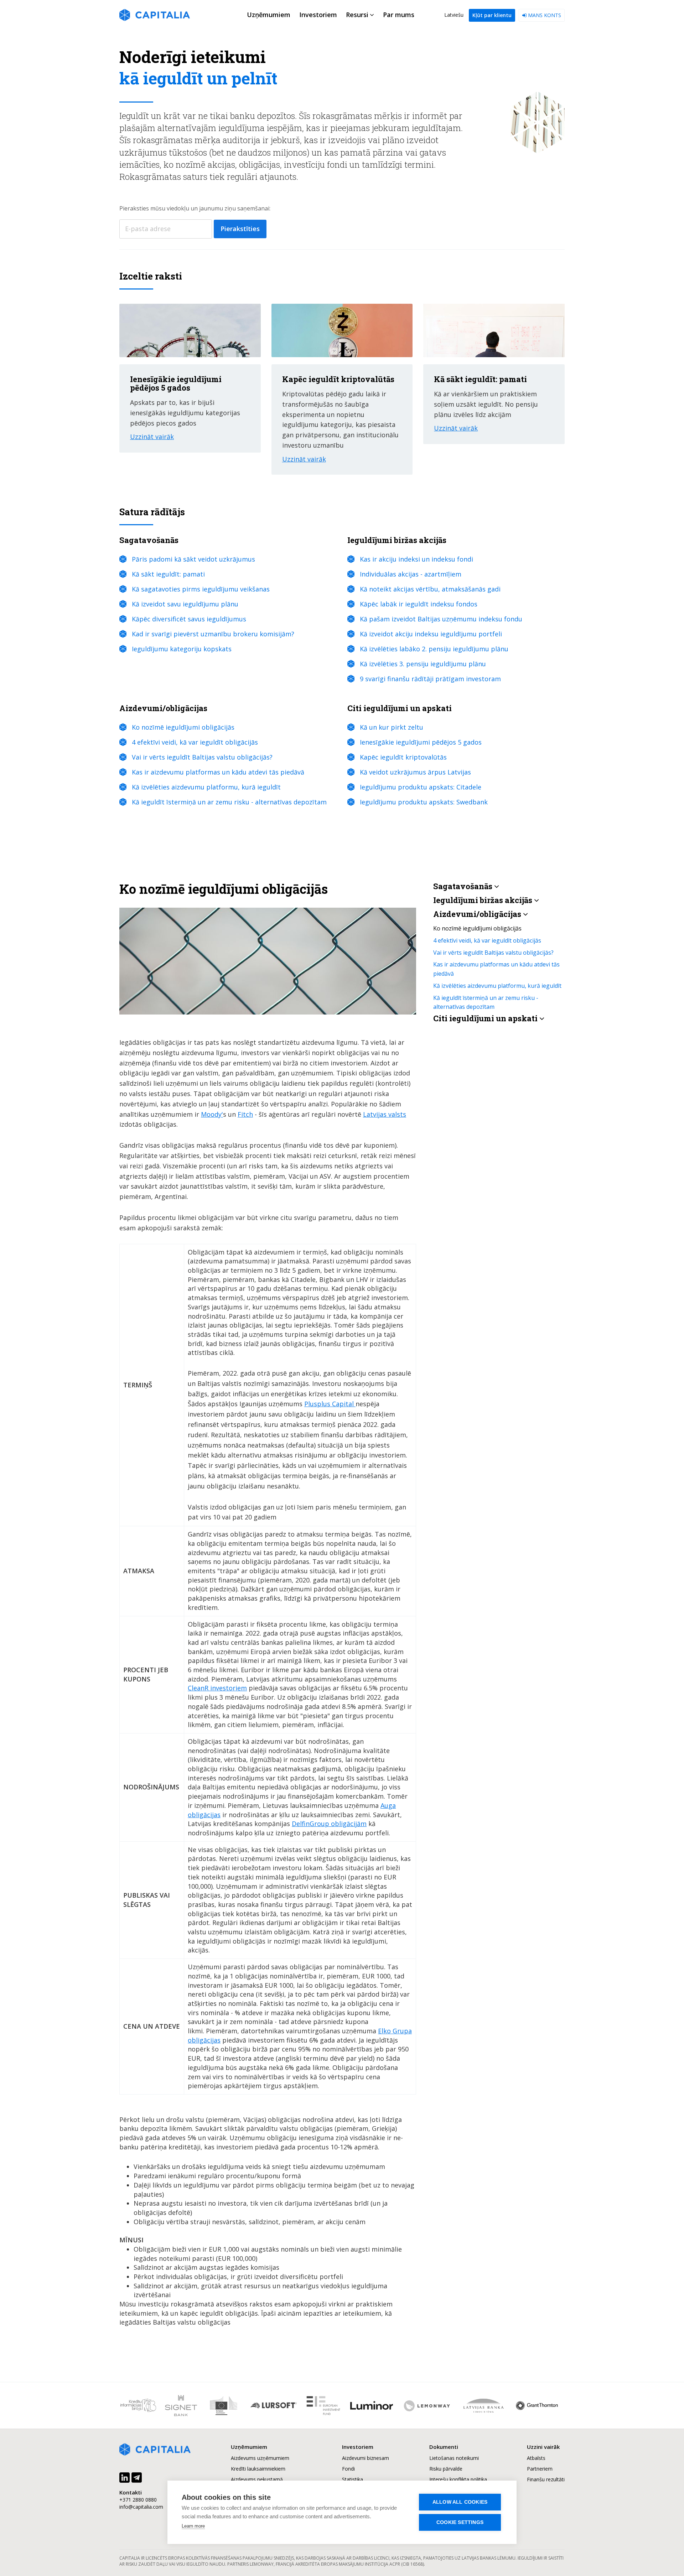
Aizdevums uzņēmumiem (260, 2458)
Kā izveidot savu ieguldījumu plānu (185, 604)
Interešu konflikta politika (458, 2479)
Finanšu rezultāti (546, 2479)
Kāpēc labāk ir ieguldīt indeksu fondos (419, 604)
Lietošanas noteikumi (454, 2458)
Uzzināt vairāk (152, 437)
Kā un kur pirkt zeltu (392, 727)
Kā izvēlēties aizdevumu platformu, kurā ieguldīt (206, 787)
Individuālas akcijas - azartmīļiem (411, 574)
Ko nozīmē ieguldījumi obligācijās (183, 727)
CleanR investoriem (217, 1688)
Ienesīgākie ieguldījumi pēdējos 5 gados (421, 742)
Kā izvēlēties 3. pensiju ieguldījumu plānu (423, 664)
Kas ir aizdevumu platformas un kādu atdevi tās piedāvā (218, 772)
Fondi (348, 2469)
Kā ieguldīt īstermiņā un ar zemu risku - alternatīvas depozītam (229, 802)
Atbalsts (536, 2458)
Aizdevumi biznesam (366, 2458)
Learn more (193, 2526)
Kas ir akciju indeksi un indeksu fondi (416, 559)
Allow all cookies (460, 2502)
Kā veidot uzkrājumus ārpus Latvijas (415, 772)
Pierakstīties (240, 229)
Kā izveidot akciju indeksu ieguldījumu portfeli (431, 634)
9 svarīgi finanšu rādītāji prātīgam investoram (430, 679)
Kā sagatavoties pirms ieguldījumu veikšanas (201, 589)
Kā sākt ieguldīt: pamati (168, 574)
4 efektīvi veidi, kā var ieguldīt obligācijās (195, 742)
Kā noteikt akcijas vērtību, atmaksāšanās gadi (430, 589)
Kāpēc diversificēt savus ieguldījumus (189, 619)
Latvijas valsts (385, 1114)
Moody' (212, 1114)
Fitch (245, 1114)
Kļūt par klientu (492, 15)
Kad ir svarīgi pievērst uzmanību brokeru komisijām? (213, 634)
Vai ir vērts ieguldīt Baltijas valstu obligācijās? (202, 757)
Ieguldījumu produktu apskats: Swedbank (424, 802)
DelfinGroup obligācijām (329, 1824)
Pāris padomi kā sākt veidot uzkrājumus (193, 559)
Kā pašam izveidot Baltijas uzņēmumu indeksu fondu (441, 619)
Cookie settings (460, 2522)
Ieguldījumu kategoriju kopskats (182, 649)
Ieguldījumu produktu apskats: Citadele (421, 787)
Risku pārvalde (446, 2469)
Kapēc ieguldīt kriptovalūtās (403, 757)
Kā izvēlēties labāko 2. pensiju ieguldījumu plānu (434, 649)
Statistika (353, 2479)
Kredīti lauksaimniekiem (258, 2469)
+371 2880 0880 (138, 2500)
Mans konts (544, 15)
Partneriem (540, 2469)
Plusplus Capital (330, 1404)
